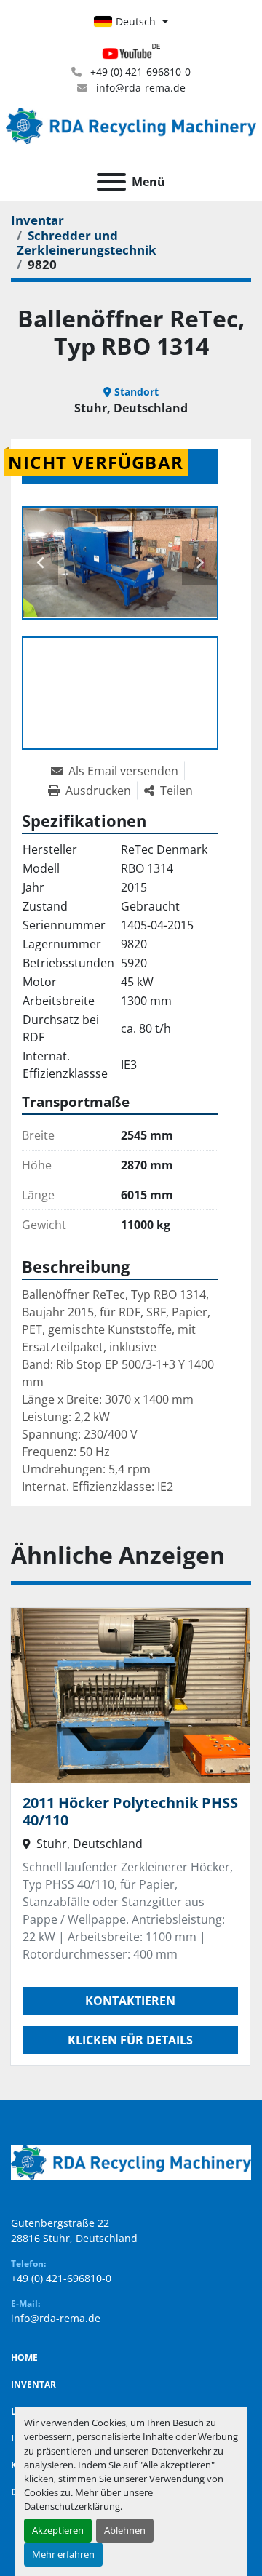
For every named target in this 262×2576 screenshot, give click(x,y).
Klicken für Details (130, 2040)
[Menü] (111, 182)
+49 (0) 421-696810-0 (139, 72)
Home (24, 2357)
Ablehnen (125, 2530)
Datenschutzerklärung (72, 2506)
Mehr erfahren (63, 2554)
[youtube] (131, 54)
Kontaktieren (130, 2001)
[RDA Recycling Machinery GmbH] (131, 2161)
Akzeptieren (58, 2530)
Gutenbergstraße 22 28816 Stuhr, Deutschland (74, 2231)
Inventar (33, 2384)
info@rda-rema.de (139, 88)
